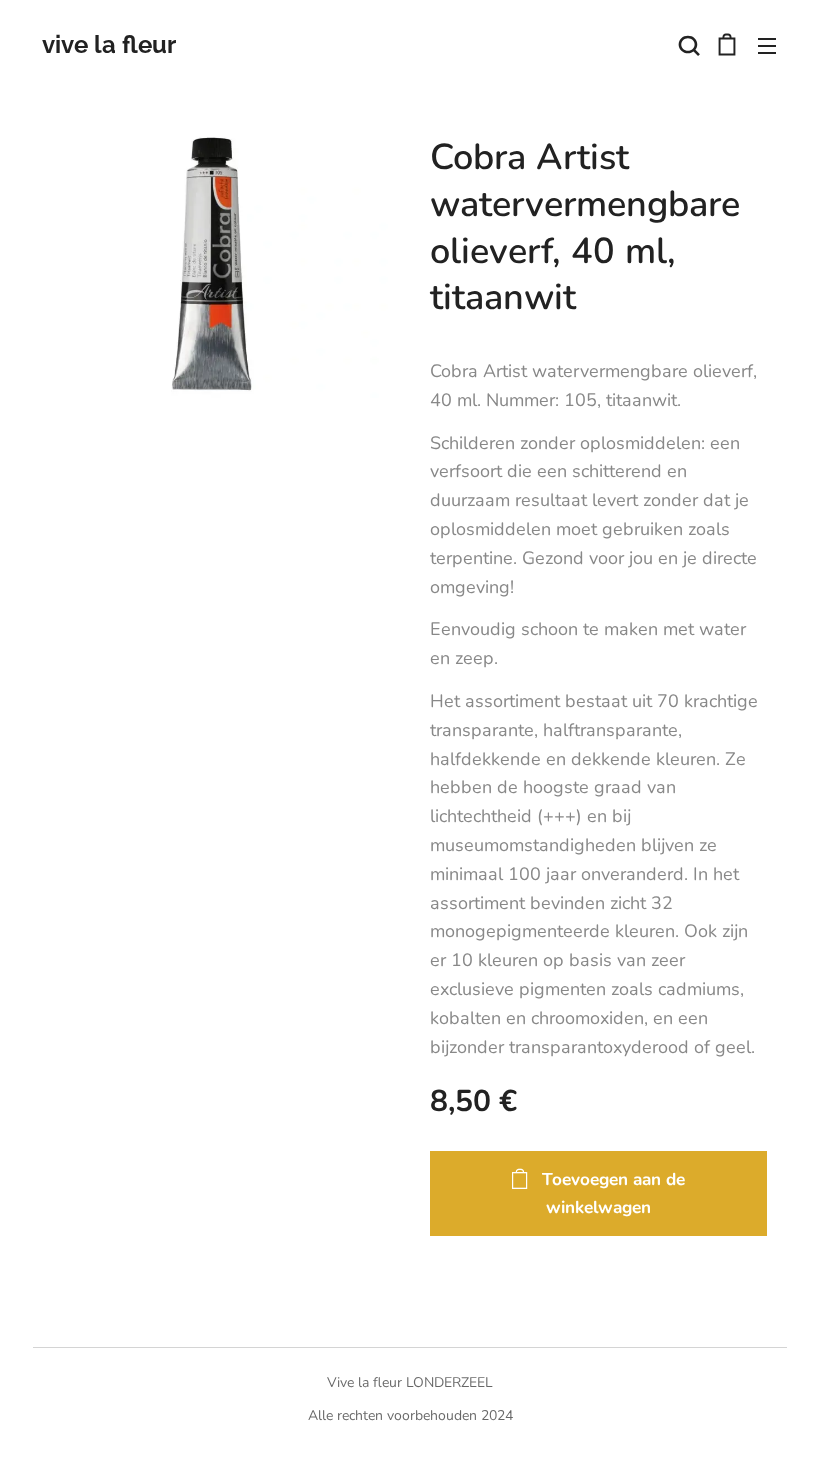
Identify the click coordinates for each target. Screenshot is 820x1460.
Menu (767, 45)
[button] (687, 45)
